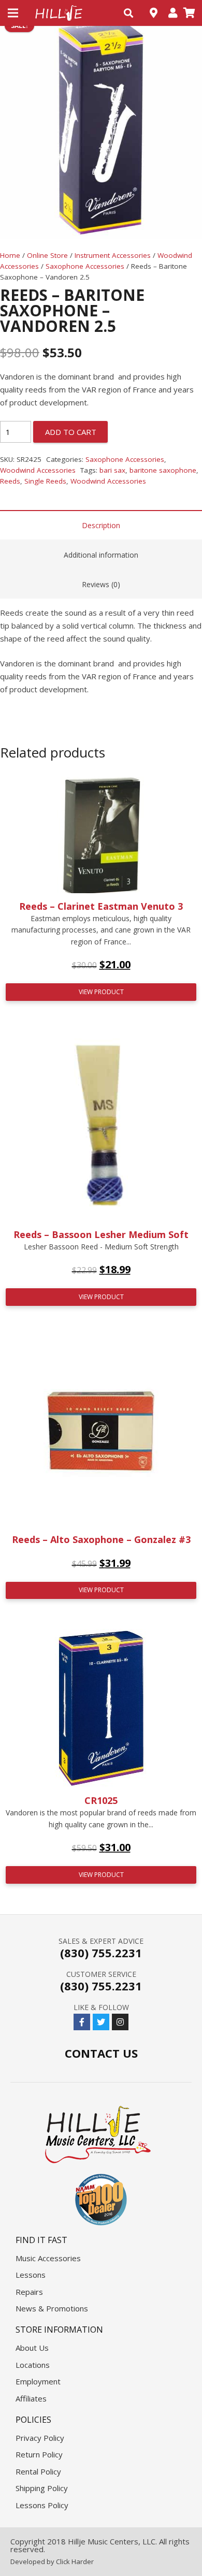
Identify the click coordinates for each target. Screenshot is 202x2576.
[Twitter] (101, 2022)
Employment (38, 2381)
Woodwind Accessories (38, 470)
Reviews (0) (101, 584)
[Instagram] (120, 2022)
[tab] (101, 525)
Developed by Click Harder (52, 2562)
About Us (32, 2348)
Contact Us (101, 2053)
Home (10, 255)
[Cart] (189, 13)
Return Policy (39, 2454)
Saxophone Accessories (85, 266)
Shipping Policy (42, 2488)
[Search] (128, 13)
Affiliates (31, 2398)
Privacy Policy (40, 2438)
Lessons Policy (42, 2505)
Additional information (101, 555)
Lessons (31, 2275)
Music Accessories (48, 2258)
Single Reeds (45, 481)
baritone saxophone (163, 470)
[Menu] (13, 13)
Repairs (29, 2292)
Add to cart (71, 432)
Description (101, 525)
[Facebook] (82, 2022)
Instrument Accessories (113, 255)
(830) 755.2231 (101, 1953)
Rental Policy (38, 2471)
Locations (33, 2365)
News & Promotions (52, 2308)
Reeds (10, 481)
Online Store (47, 255)
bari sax (112, 470)
